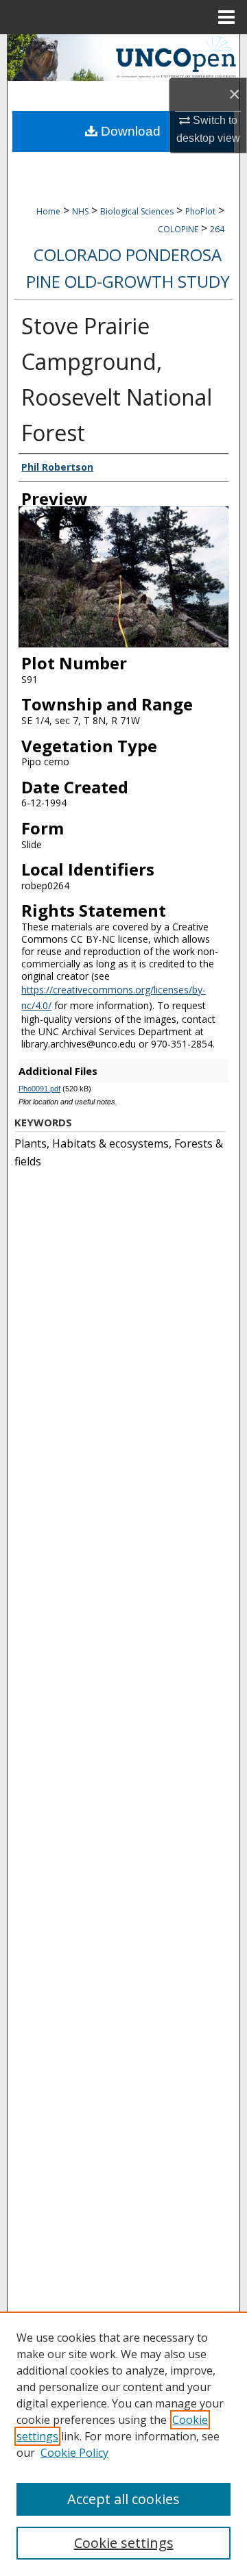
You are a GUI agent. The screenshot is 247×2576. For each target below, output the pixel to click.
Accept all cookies (123, 2499)
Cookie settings (124, 2543)
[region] (123, 2444)
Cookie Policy (74, 2453)
